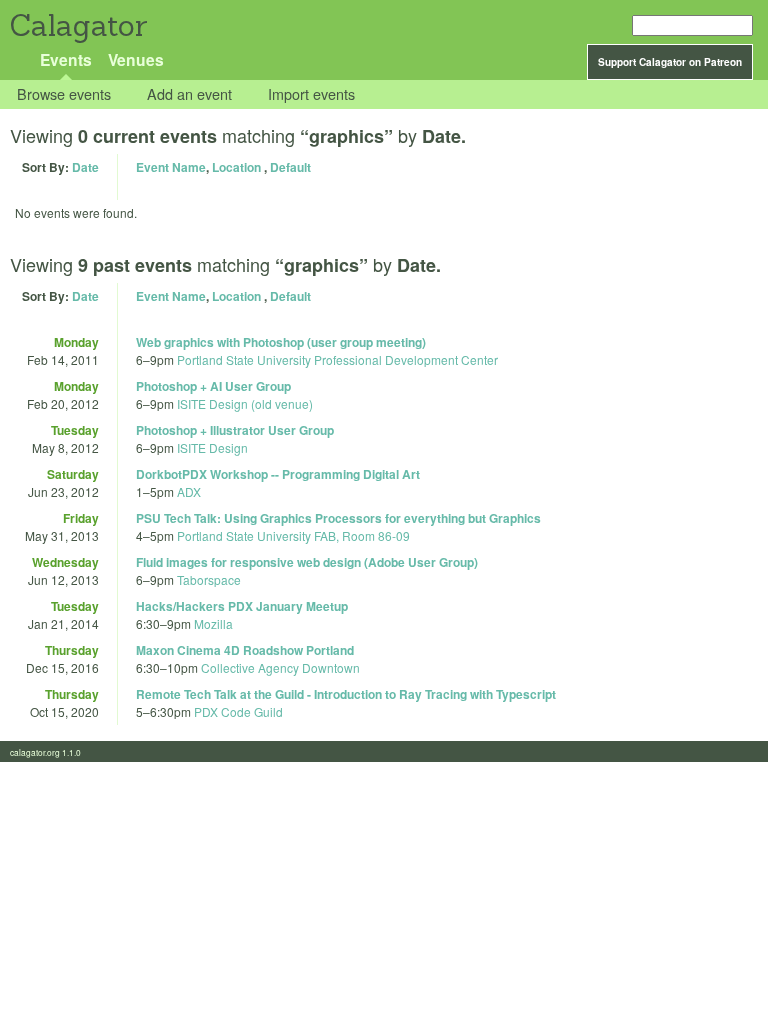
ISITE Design (212, 447)
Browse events (64, 94)
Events (66, 59)
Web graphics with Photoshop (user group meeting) (281, 342)
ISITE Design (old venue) (245, 403)
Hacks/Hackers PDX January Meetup (242, 606)
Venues (136, 59)
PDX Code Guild (238, 711)
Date (85, 167)
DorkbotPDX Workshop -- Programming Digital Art (278, 474)
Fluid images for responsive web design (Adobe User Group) (307, 562)
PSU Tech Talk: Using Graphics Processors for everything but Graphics (338, 518)
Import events (311, 94)
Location (236, 167)
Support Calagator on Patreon (670, 62)
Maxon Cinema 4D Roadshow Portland (245, 650)
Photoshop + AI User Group (213, 386)
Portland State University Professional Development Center (337, 359)
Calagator (77, 25)
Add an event (189, 94)
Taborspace (209, 579)
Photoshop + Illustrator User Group (235, 430)
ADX (189, 491)
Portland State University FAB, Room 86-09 (293, 535)
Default (290, 167)
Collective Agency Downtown (280, 667)
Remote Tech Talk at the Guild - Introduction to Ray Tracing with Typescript (346, 694)
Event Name (171, 167)
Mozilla (213, 623)
